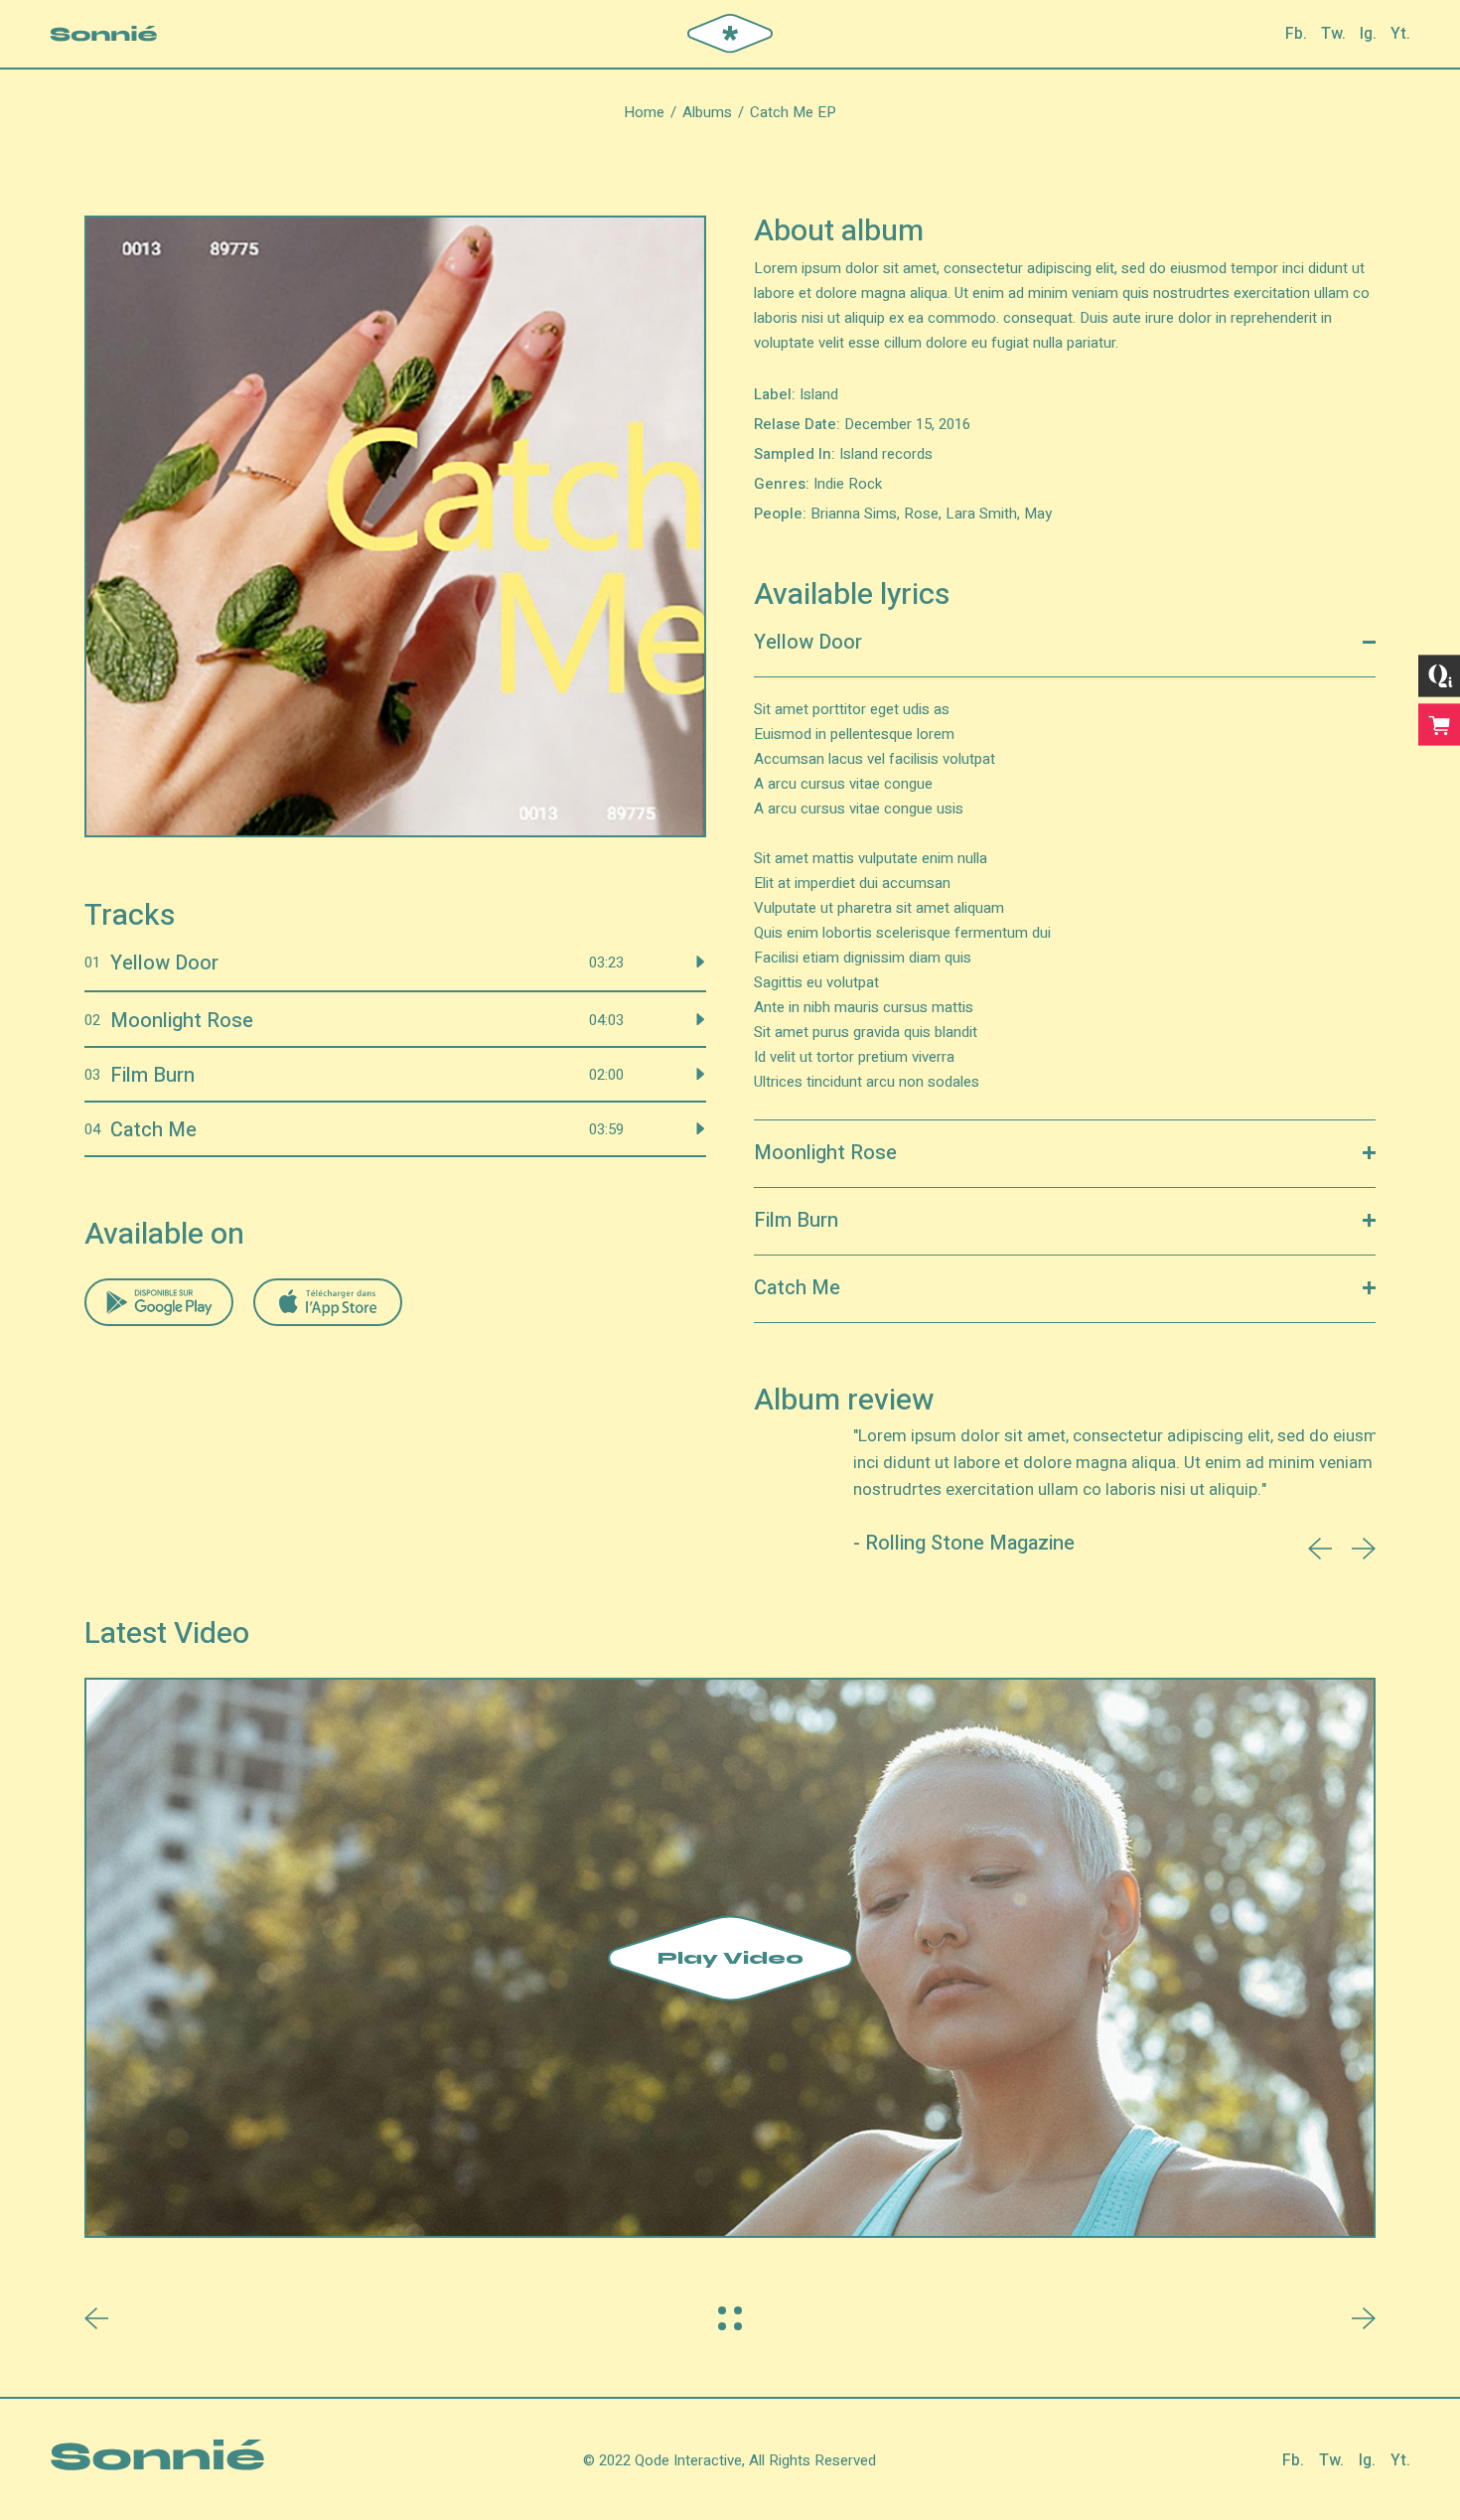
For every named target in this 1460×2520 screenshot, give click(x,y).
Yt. (1400, 34)
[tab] (1065, 644)
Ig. (1368, 34)
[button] (1320, 1549)
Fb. (1296, 34)
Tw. (1333, 34)
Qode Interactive (688, 2460)
